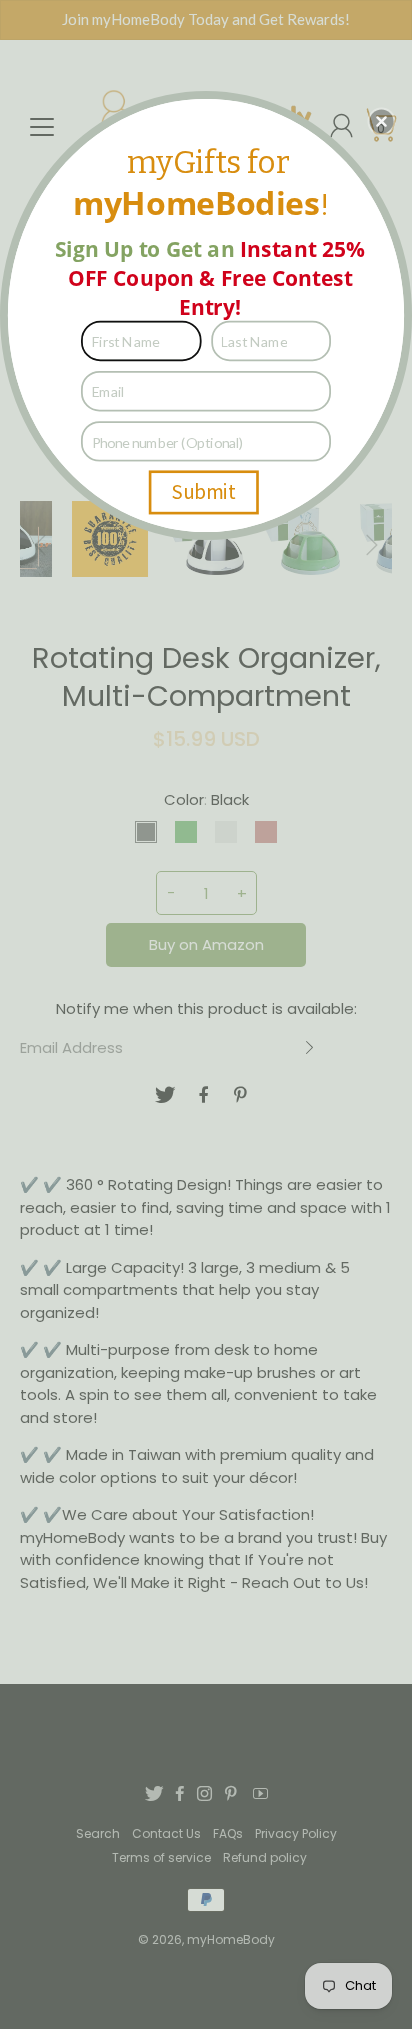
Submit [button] (203, 491)
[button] (382, 121)
